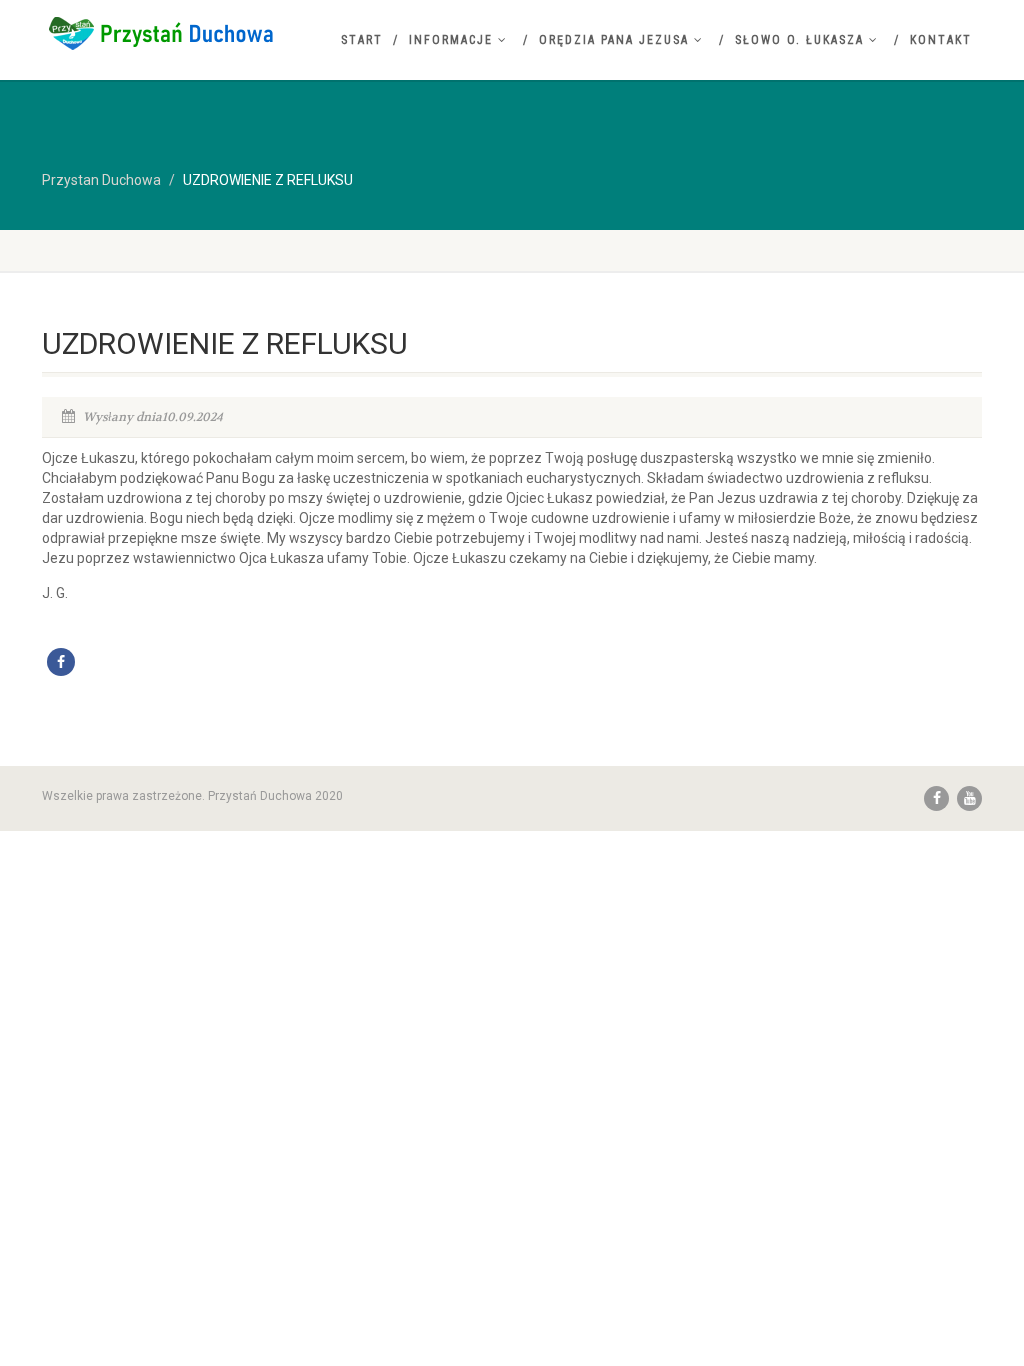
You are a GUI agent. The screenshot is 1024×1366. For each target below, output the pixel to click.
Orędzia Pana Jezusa (614, 40)
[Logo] (188, 33)
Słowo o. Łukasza (799, 40)
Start (362, 40)
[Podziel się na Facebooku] (61, 662)
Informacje (451, 40)
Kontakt (941, 40)
